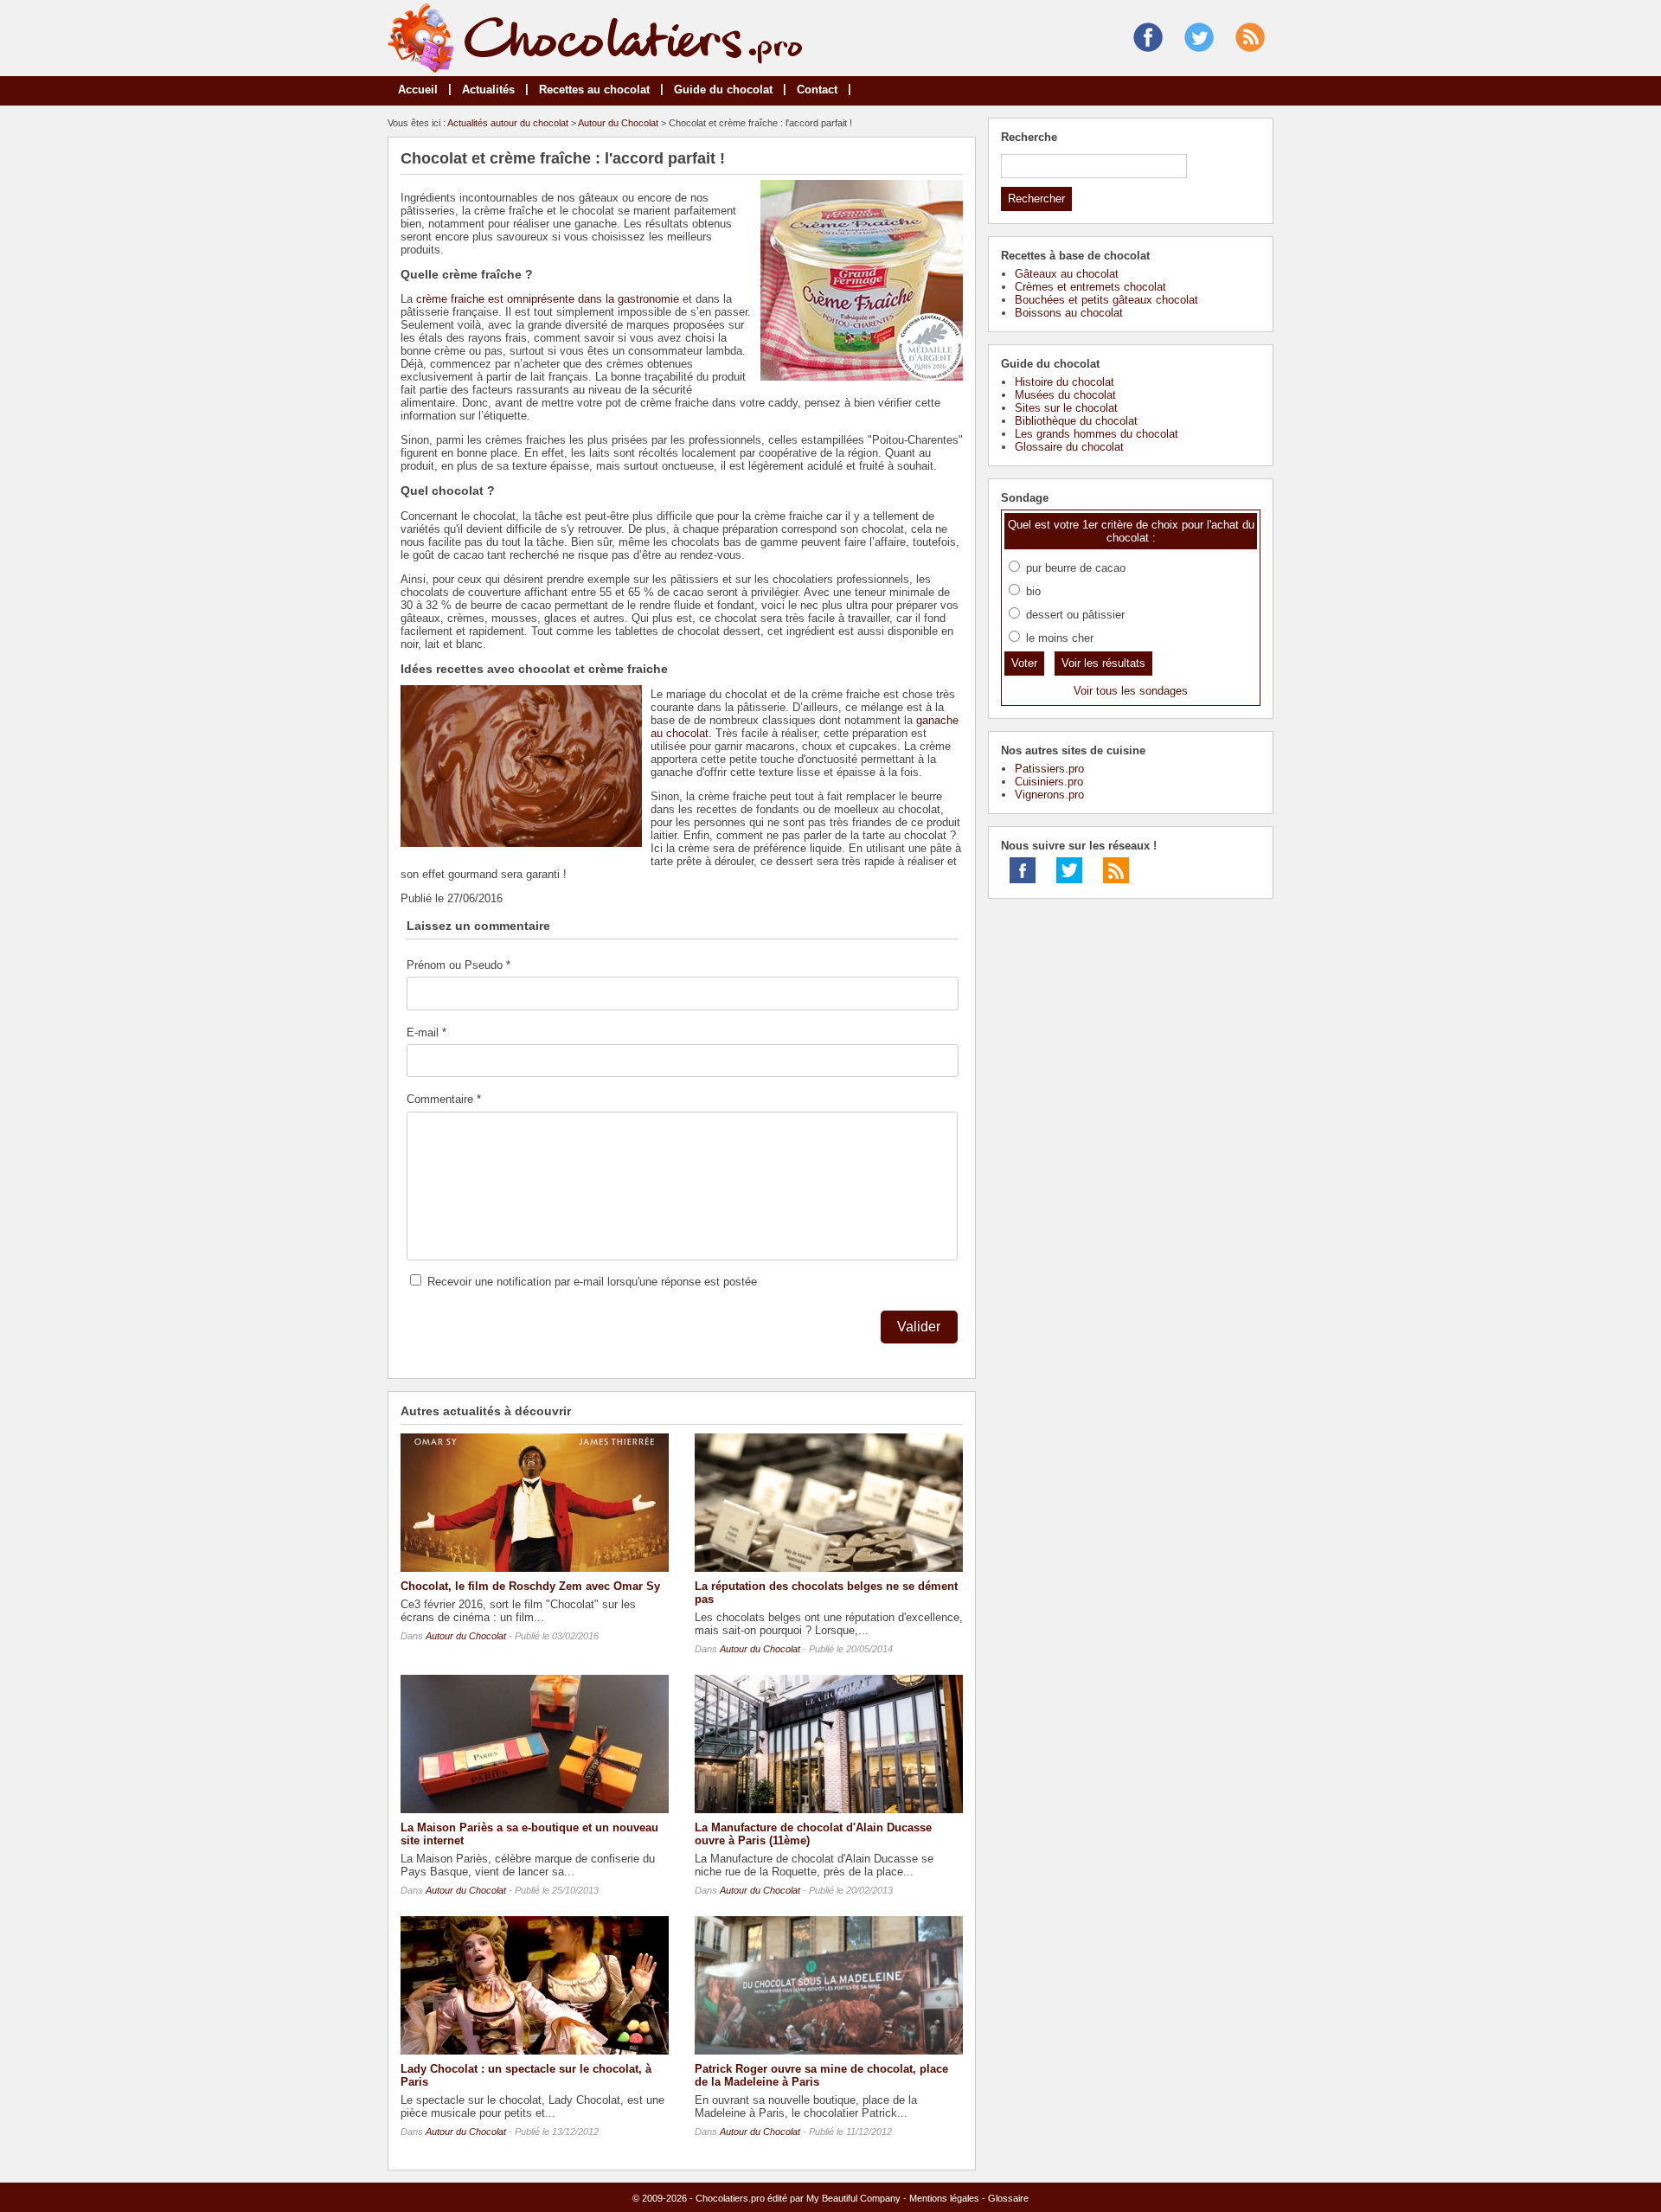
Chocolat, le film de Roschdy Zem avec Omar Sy (530, 1586)
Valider (919, 1327)
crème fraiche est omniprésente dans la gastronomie (548, 299)
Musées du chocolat (1065, 395)
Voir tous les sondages (1131, 691)
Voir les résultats (1103, 663)
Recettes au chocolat (594, 90)
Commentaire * (444, 1099)
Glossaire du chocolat (1069, 447)
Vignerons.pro (1049, 795)
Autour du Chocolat (618, 123)
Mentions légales (944, 2198)
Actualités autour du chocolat (508, 123)
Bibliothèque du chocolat (1076, 421)
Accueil (418, 90)
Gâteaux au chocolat (1067, 274)
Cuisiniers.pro (1049, 782)
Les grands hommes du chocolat (1097, 434)
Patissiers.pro (1049, 769)
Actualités (488, 90)
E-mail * (426, 1032)
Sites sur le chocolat (1066, 408)
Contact (817, 90)
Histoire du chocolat (1065, 382)
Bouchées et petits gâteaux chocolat (1106, 300)
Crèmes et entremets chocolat (1090, 287)
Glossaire (1008, 2198)
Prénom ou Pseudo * (459, 965)
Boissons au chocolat (1069, 313)
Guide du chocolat (723, 90)
